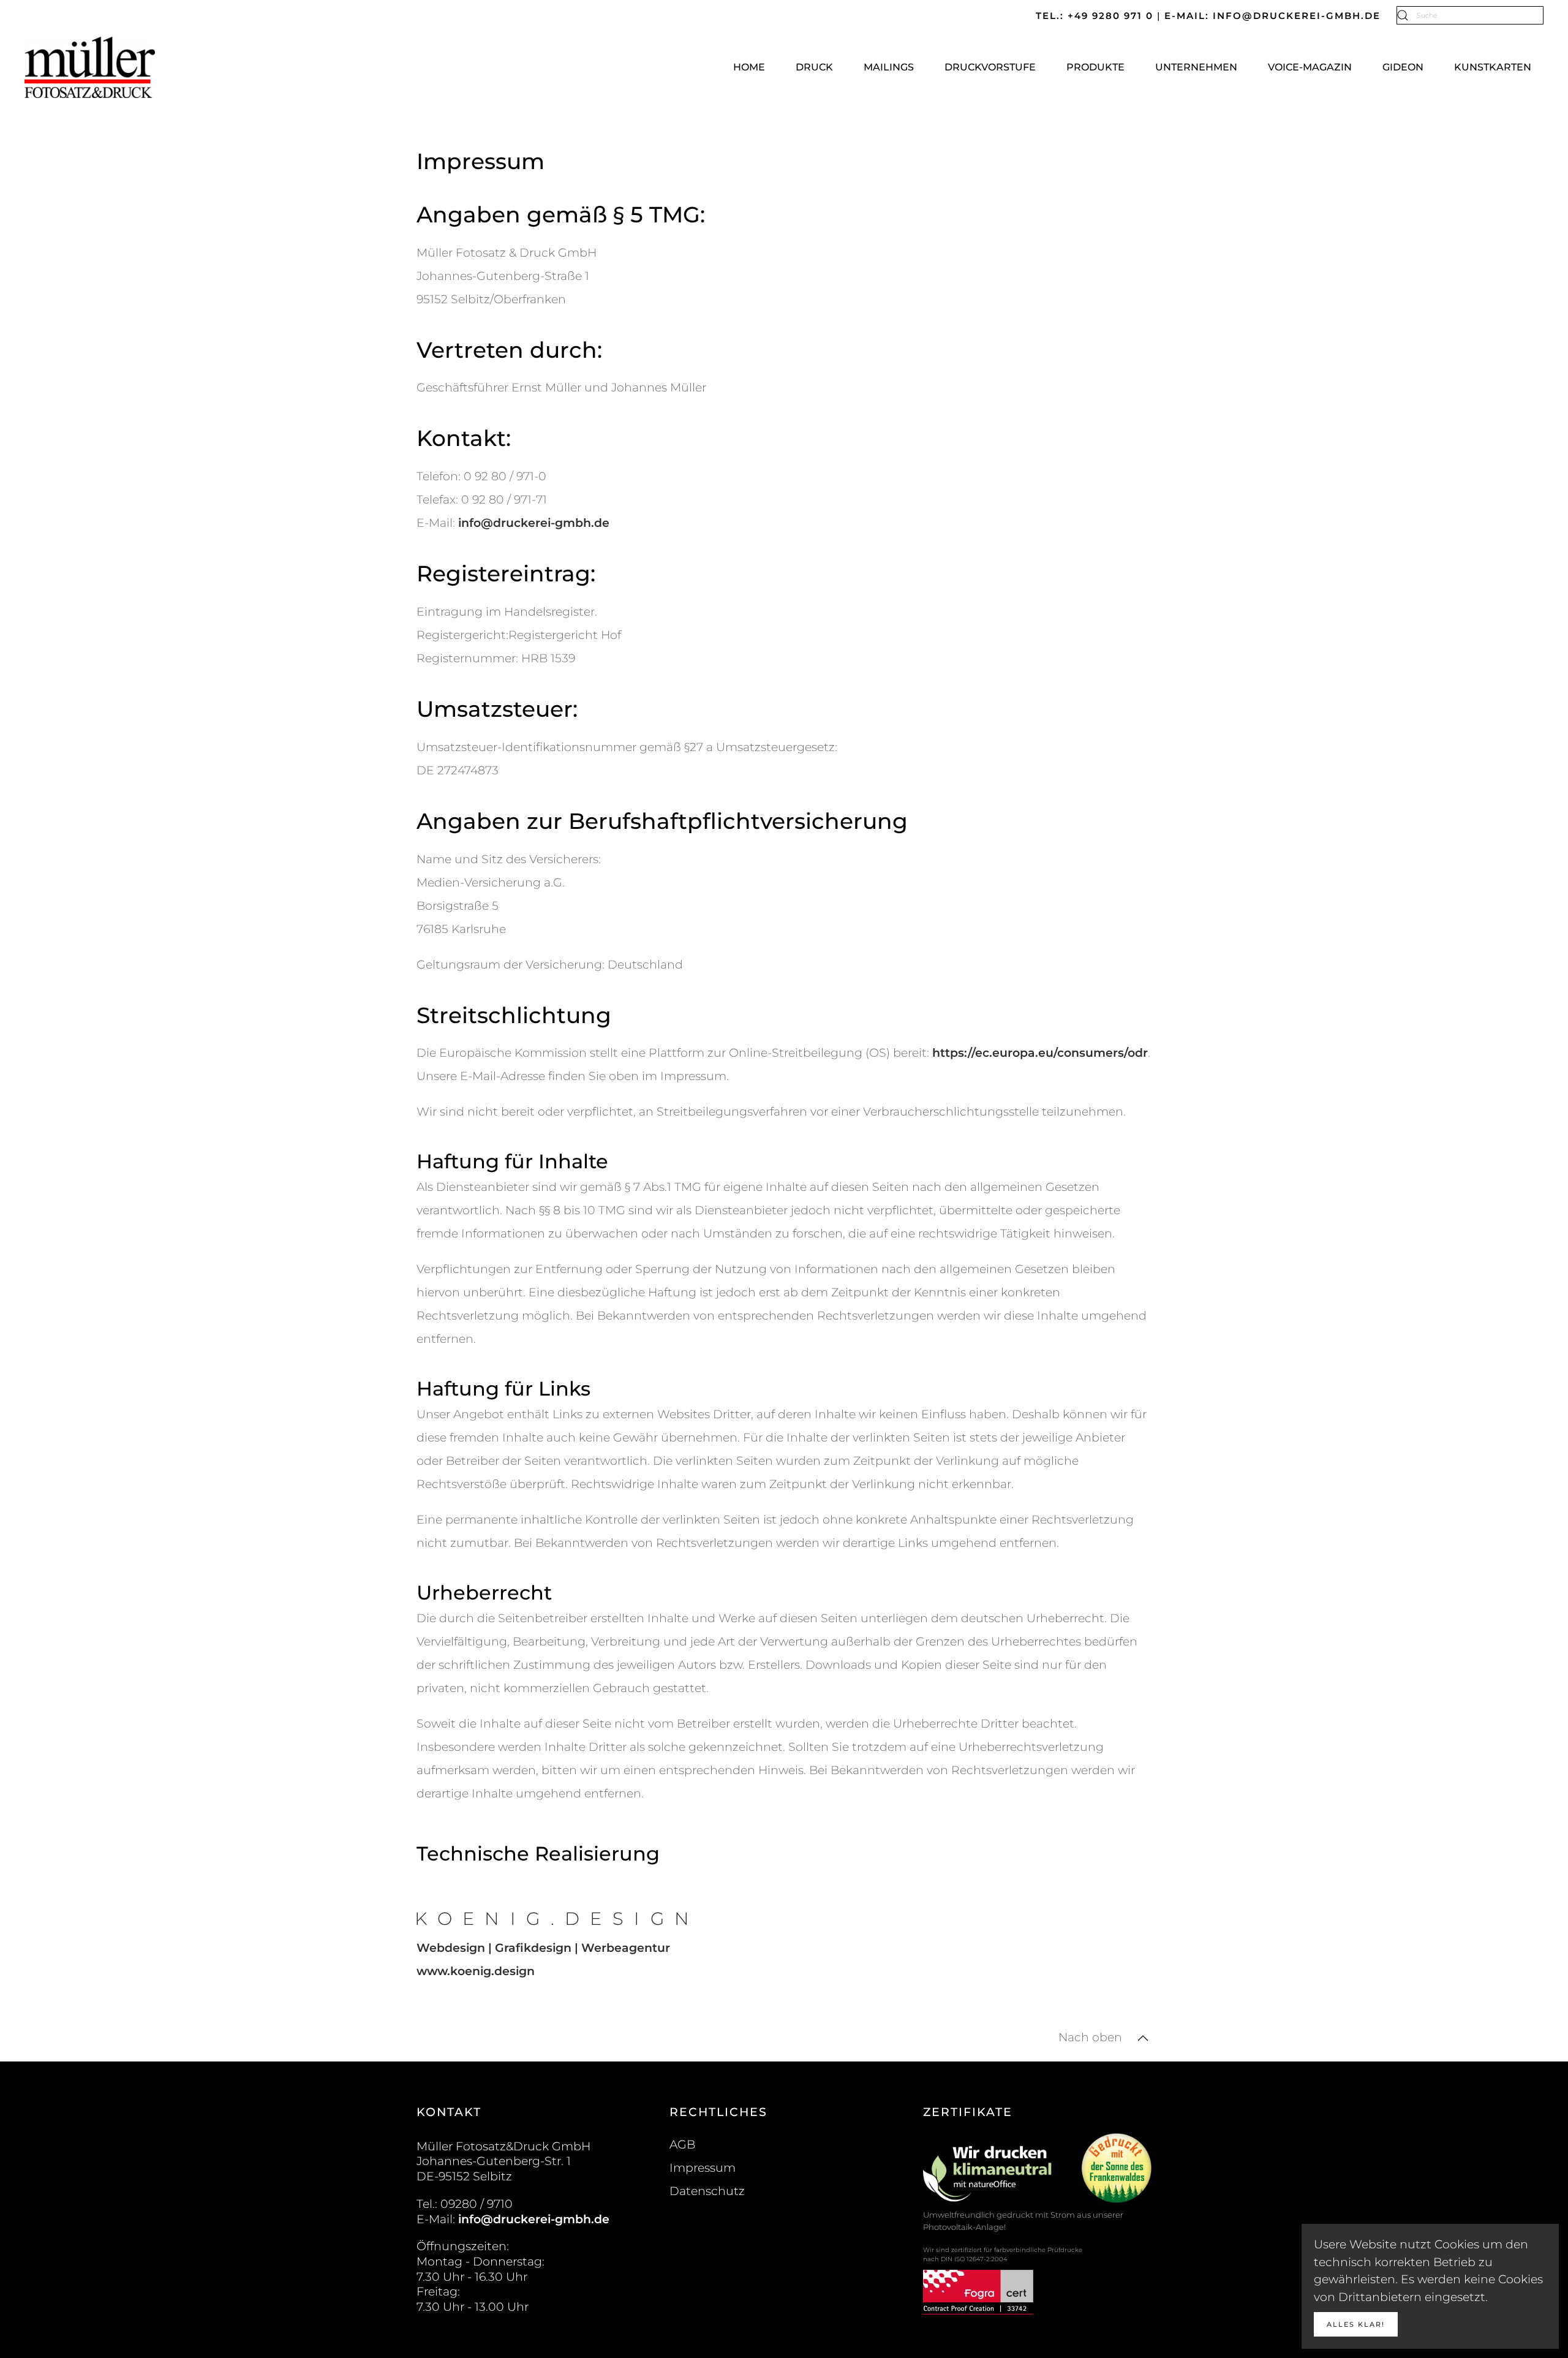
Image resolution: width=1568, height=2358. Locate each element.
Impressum (703, 2168)
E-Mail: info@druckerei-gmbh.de (1274, 16)
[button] (1143, 2038)
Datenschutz (707, 2191)
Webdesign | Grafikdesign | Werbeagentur (543, 1948)
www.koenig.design (476, 1971)
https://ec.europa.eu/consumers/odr (1040, 1053)
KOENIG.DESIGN (557, 1918)
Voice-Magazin (1310, 67)
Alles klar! (1356, 2324)
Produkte (1095, 67)
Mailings (889, 67)
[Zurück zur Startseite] (91, 67)
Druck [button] (814, 67)
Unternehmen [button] (1196, 67)
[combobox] (1470, 15)
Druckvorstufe (990, 67)
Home (749, 67)
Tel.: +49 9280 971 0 (1096, 16)
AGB (682, 2144)
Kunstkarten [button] (1493, 67)
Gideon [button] (1403, 67)
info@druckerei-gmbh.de (534, 523)
